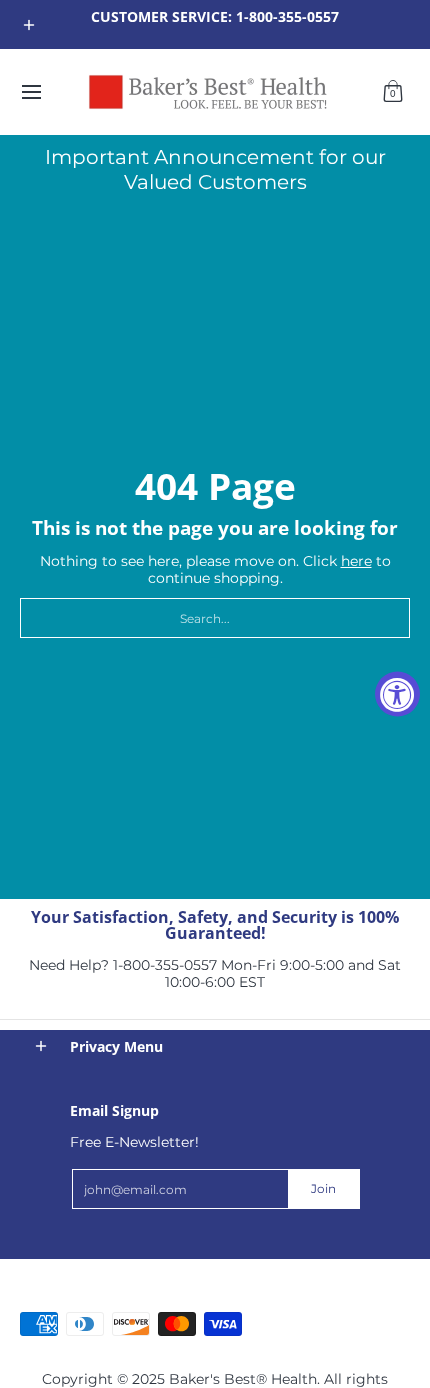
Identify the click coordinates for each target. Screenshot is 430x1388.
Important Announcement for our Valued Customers (215, 169)
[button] (393, 92)
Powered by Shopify (75, 1295)
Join (323, 1188)
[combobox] (215, 618)
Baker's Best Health (72, 1264)
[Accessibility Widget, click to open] (397, 694)
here (356, 561)
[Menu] (30, 92)
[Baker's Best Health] (208, 92)
